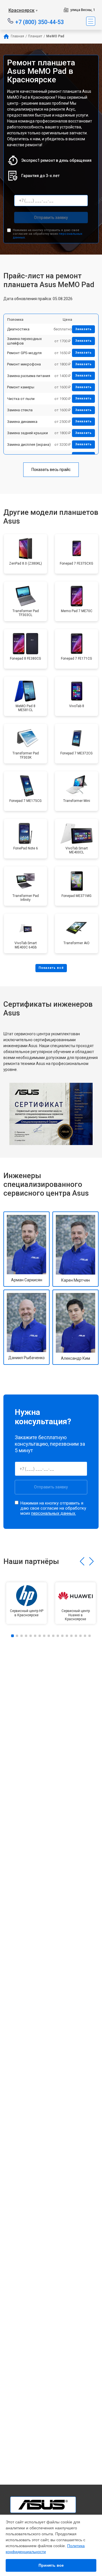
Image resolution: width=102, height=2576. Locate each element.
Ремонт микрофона (24, 364)
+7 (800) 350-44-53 (40, 22)
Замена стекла (20, 410)
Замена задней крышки (27, 433)
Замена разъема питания (29, 376)
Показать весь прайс (51, 470)
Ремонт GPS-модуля (24, 353)
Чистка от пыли (21, 399)
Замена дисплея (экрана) (29, 445)
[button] (82, 1561)
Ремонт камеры (21, 387)
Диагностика (18, 329)
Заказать (83, 329)
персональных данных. (54, 1513)
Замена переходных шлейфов (24, 341)
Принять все (51, 2565)
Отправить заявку (51, 218)
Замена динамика (22, 422)
